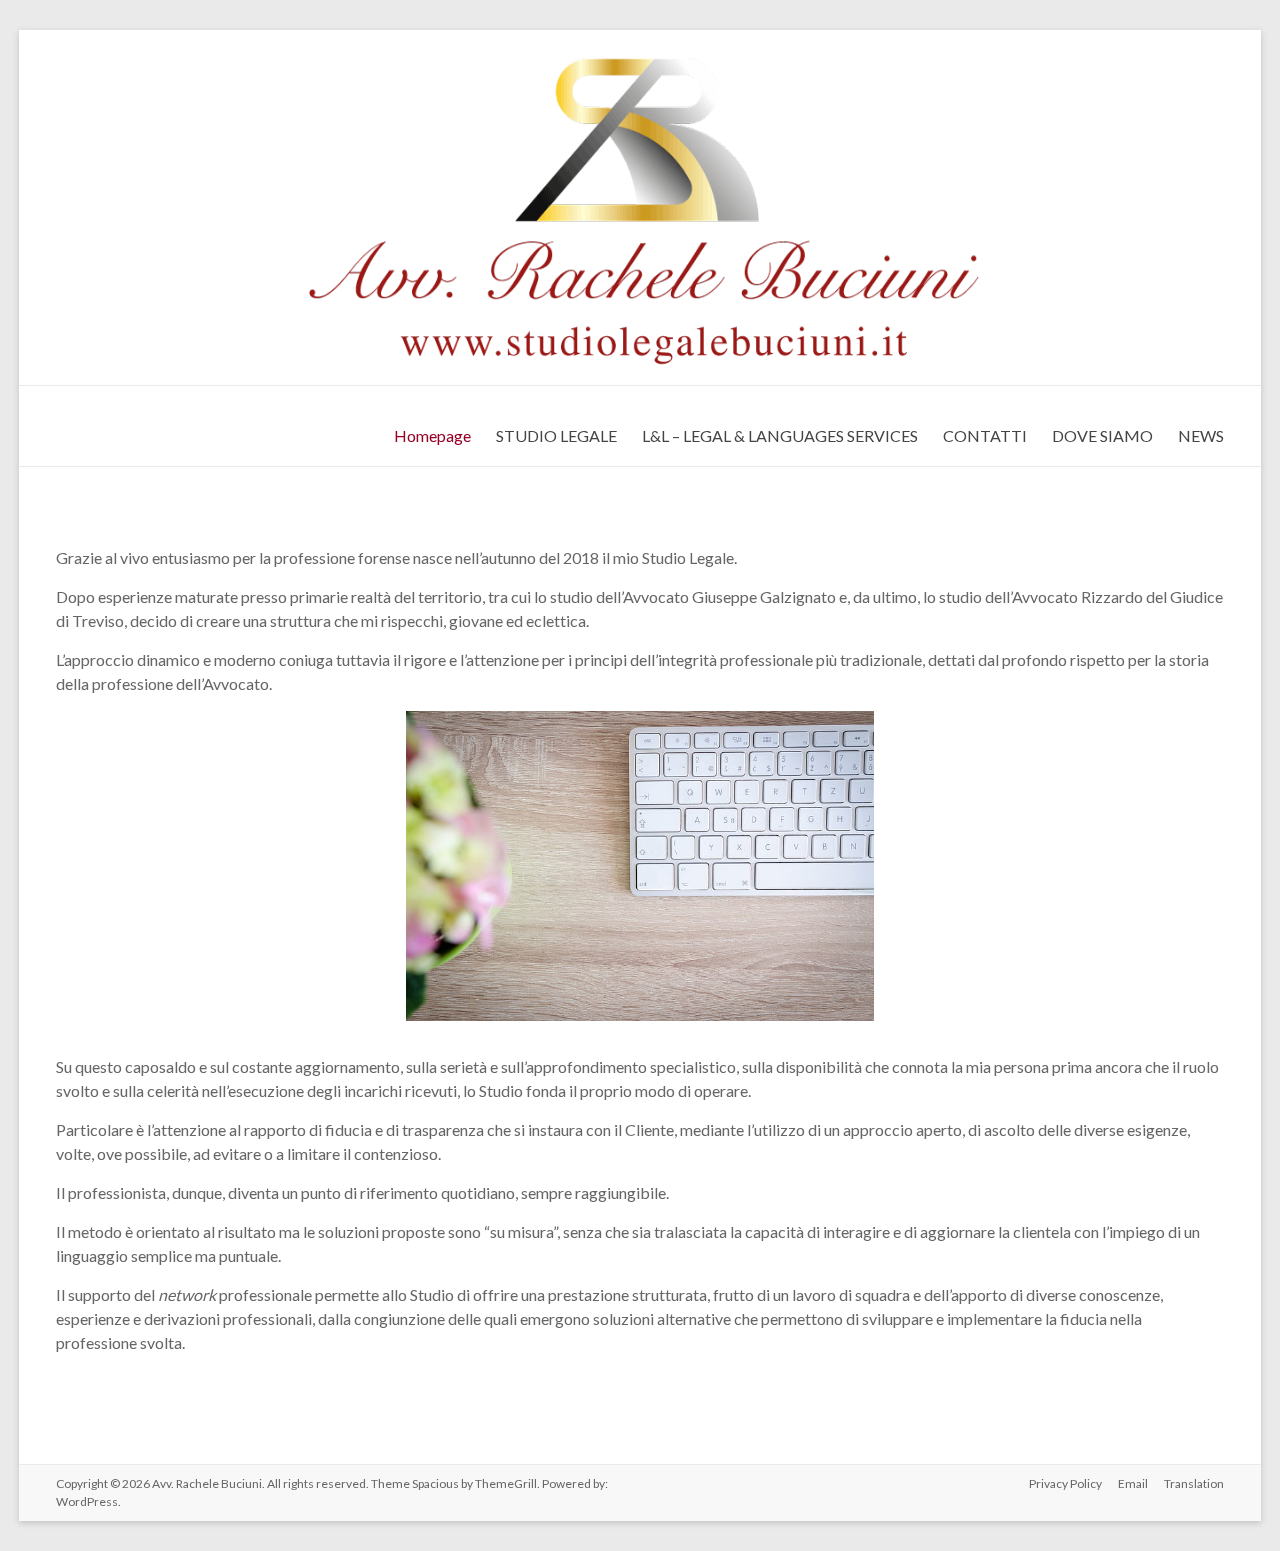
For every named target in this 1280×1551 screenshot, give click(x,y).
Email (1133, 1483)
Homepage (432, 435)
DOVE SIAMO (1102, 435)
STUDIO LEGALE (556, 435)
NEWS (1201, 435)
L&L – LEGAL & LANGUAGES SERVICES (780, 435)
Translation (1194, 1483)
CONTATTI (985, 435)
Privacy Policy (1065, 1483)
